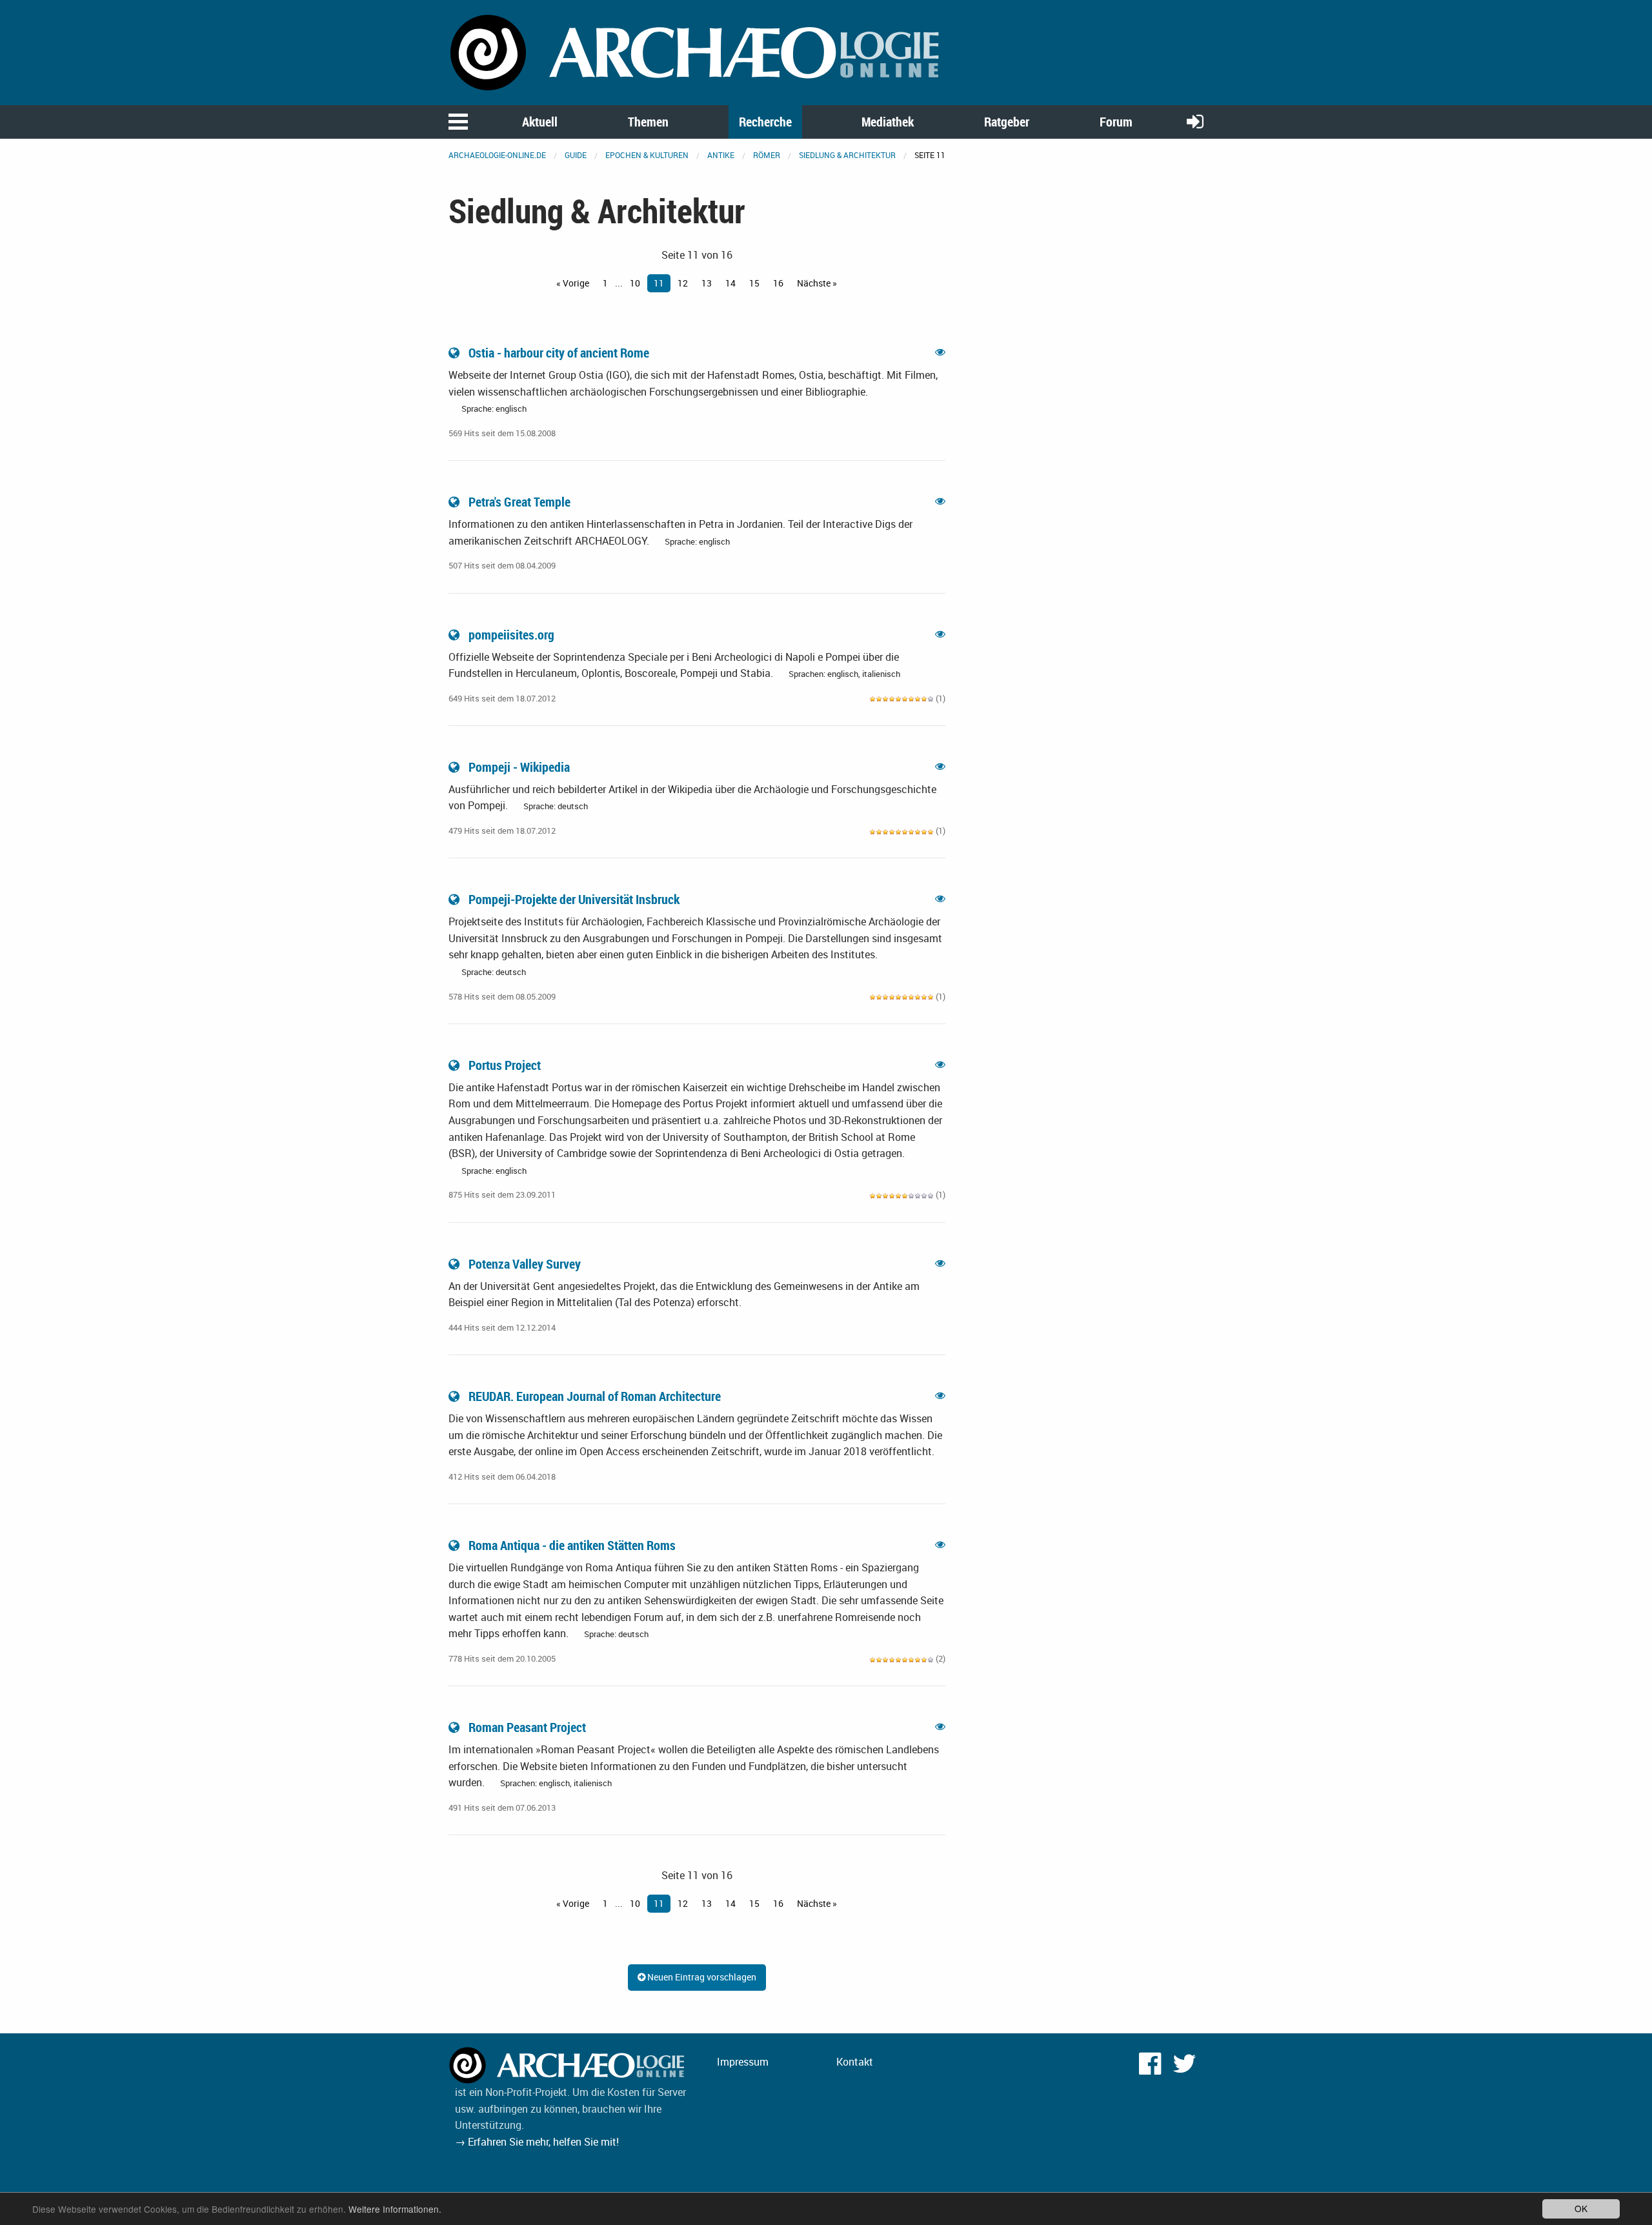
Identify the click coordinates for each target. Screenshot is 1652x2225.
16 (778, 283)
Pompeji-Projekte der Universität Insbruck (574, 899)
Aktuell (540, 122)
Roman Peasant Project (527, 1727)
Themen (648, 122)
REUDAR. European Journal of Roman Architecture (595, 1396)
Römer (767, 155)
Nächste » (817, 283)
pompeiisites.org (511, 635)
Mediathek (888, 122)
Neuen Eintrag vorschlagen (701, 1977)
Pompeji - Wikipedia (519, 767)
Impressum (743, 2062)
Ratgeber (1007, 122)
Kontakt (855, 2062)
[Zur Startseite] (697, 52)
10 (635, 283)
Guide (576, 155)
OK (1581, 2208)
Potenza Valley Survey (525, 1264)
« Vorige (573, 283)
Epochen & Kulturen (647, 155)
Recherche (765, 122)
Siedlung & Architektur (847, 155)
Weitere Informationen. (395, 2209)
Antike (721, 155)
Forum (1116, 122)
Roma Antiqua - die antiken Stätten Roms (572, 1545)
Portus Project (505, 1065)
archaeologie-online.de (497, 155)
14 (730, 283)
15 (754, 283)
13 (707, 283)
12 (683, 283)
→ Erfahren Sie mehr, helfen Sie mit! (537, 2142)
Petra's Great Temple (519, 502)
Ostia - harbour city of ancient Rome (559, 353)
